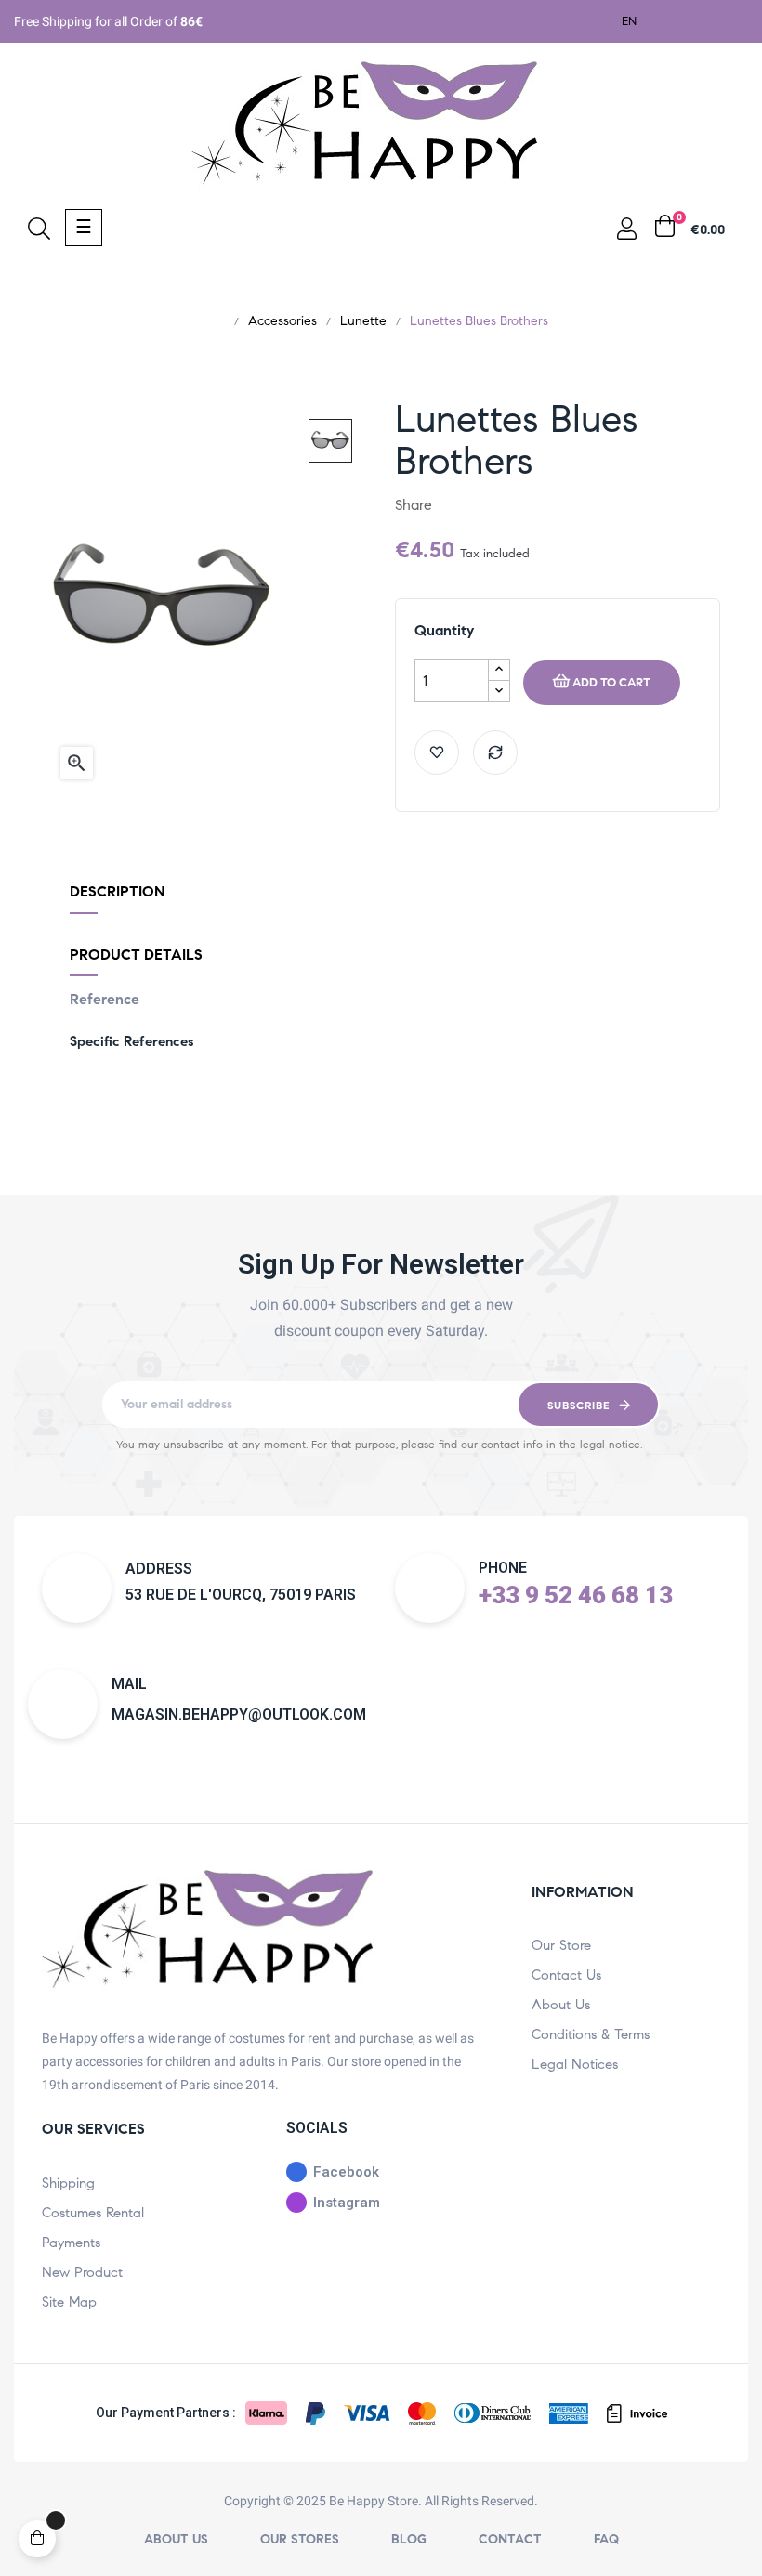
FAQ (606, 2539)
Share (456, 505)
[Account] (627, 233)
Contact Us (566, 1975)
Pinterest (516, 505)
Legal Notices (575, 2064)
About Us (561, 2005)
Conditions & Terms (591, 2034)
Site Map (69, 2302)
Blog (409, 2539)
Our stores (300, 2539)
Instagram (347, 2203)
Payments (71, 2243)
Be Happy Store (374, 2501)
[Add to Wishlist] (437, 752)
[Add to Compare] (495, 752)
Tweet (486, 505)
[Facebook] (685, 20)
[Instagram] (729, 20)
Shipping (68, 2183)
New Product (82, 2272)
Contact (510, 2539)
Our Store (561, 1945)
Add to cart (611, 683)
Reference (105, 999)
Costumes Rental (93, 2213)
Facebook (346, 2172)
